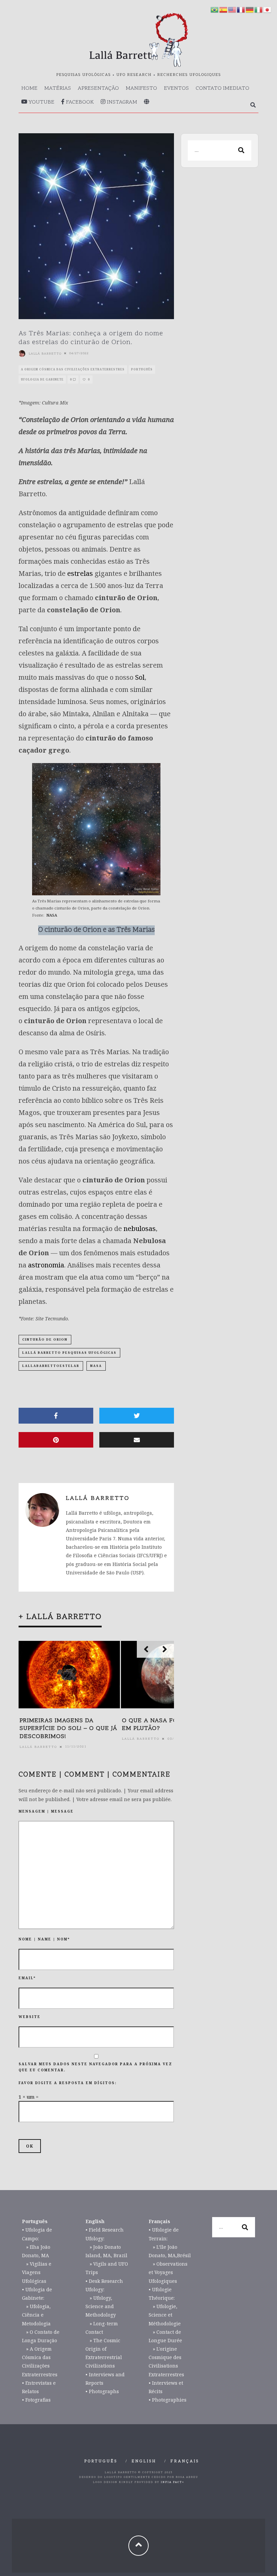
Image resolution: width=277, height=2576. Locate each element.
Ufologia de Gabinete (42, 379)
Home (29, 88)
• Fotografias (36, 2400)
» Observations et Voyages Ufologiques (168, 2272)
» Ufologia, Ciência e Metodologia (36, 2315)
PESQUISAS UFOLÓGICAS (84, 75)
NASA (52, 915)
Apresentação (98, 88)
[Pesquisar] (253, 106)
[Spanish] (224, 9)
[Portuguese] (215, 9)
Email (27, 1978)
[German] (250, 9)
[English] (232, 9)
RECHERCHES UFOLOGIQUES (189, 75)
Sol (140, 677)
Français (185, 2461)
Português (142, 369)
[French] (241, 9)
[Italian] (259, 9)
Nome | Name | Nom (44, 1939)
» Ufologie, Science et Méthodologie (165, 2315)
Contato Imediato (222, 88)
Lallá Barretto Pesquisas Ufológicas (69, 1353)
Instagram (121, 102)
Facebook (79, 102)
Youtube (41, 102)
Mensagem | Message (46, 1811)
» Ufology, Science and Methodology (101, 2306)
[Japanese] (268, 9)
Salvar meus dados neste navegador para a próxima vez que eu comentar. (95, 2067)
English (144, 2461)
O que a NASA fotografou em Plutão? (167, 1725)
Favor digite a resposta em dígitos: (68, 2083)
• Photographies (168, 2400)
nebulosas (140, 1228)
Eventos (176, 88)
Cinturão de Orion (45, 1339)
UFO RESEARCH (134, 75)
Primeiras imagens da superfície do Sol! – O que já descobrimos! (68, 1729)
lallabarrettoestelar (51, 1366)
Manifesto (141, 88)
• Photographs (102, 2391)
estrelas (80, 573)
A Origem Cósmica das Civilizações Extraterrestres (73, 369)
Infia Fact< (172, 2482)
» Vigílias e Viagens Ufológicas (37, 2272)
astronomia (46, 1265)
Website (30, 2017)
